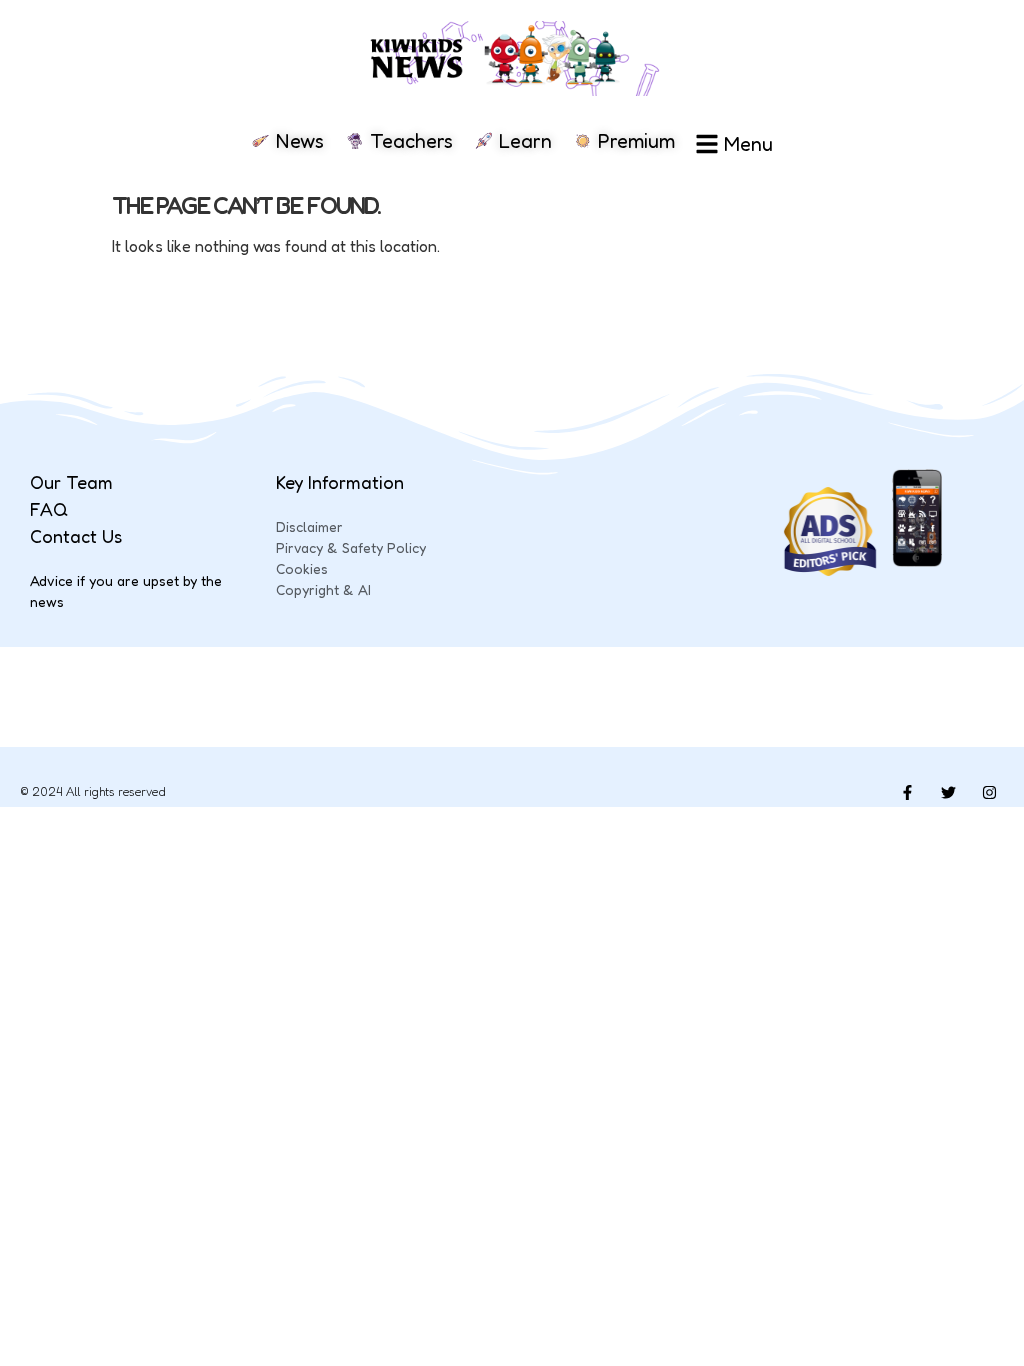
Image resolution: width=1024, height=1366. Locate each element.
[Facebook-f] (907, 792)
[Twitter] (948, 792)
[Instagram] (989, 792)
